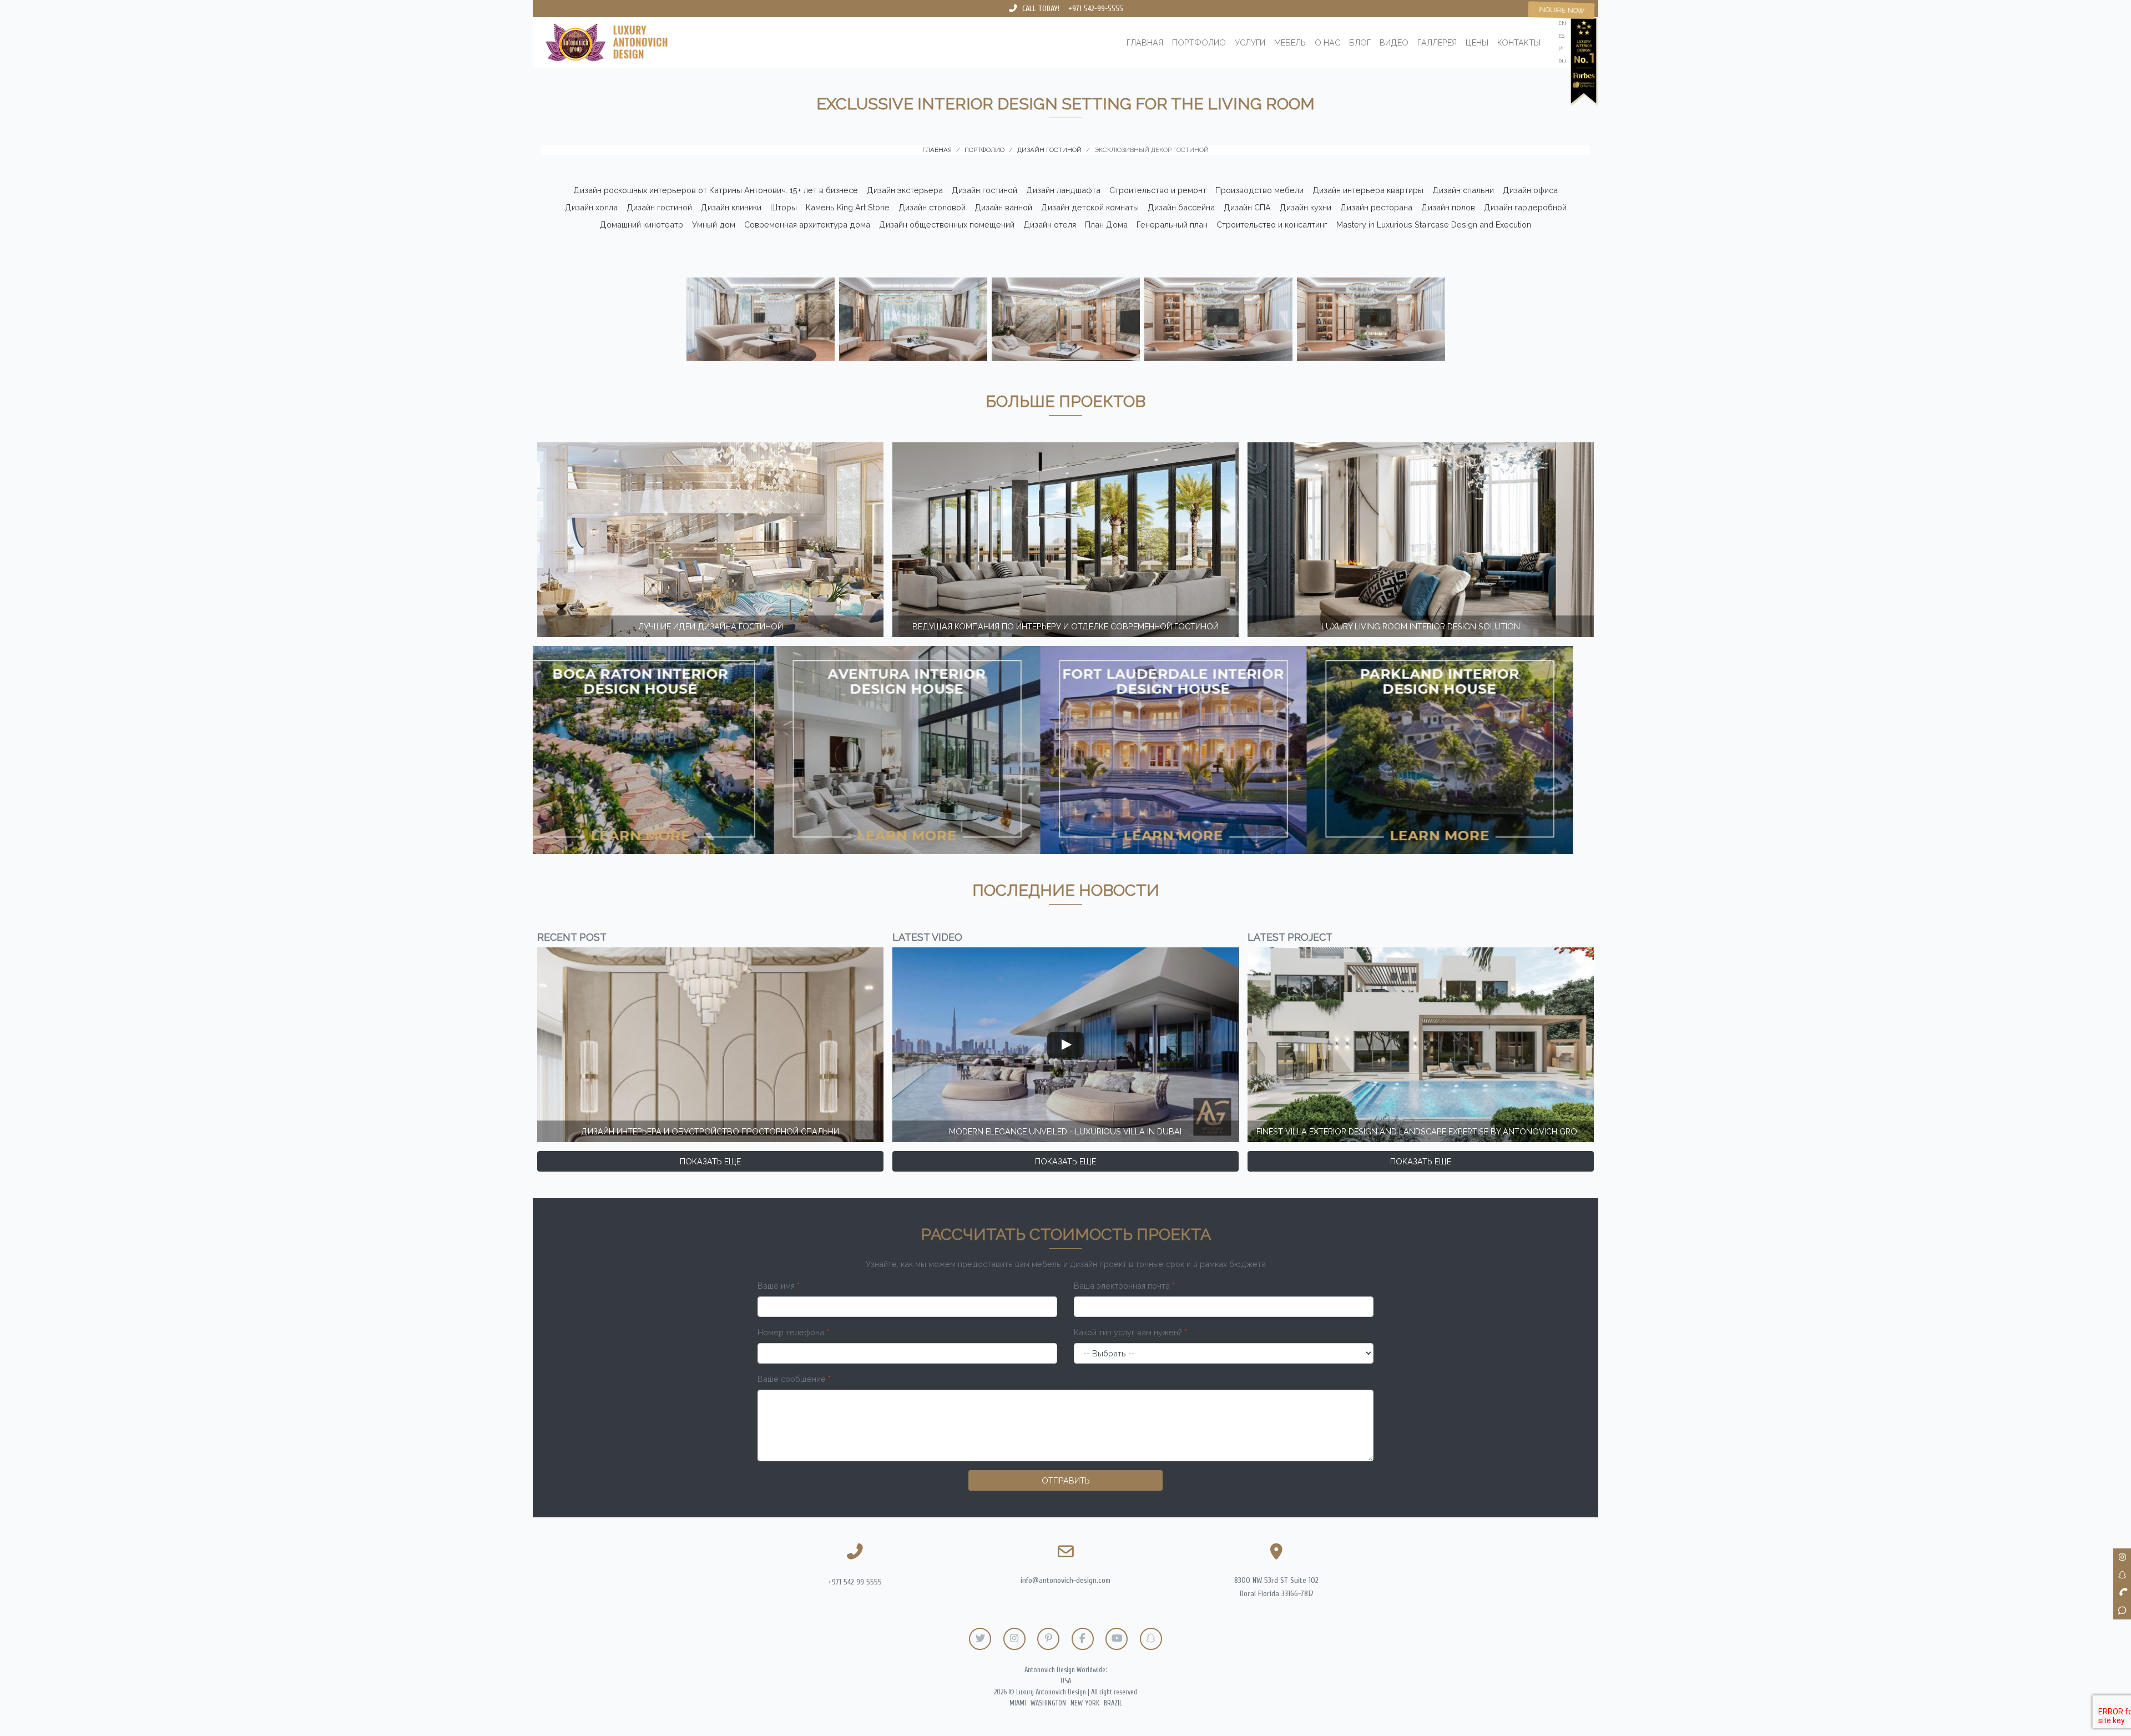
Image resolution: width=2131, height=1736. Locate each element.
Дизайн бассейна (1181, 207)
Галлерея (1437, 42)
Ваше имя (779, 1286)
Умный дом (714, 224)
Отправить (1066, 1480)
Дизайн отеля (1050, 224)
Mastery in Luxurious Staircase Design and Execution (1434, 224)
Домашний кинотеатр (642, 224)
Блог (1360, 42)
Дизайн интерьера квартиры (1368, 190)
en (1562, 23)
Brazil (1113, 1703)
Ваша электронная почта (1124, 1286)
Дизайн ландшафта (1063, 190)
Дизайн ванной (1003, 207)
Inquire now (1561, 10)
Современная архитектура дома (807, 224)
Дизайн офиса (1530, 190)
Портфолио (1199, 42)
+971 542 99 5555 (855, 1582)
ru (1562, 61)
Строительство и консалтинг (1272, 224)
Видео (1394, 42)
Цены (1477, 42)
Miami (1018, 1703)
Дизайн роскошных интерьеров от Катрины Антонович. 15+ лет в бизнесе (716, 190)
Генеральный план (1172, 224)
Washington (1048, 1703)
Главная (1145, 42)
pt (1561, 49)
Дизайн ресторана (1376, 207)
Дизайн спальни (1463, 190)
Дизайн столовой (932, 207)
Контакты (1519, 42)
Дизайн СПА (1247, 207)
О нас (1327, 42)
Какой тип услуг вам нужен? (1130, 1332)
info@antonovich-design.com (1065, 1580)
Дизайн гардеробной (1525, 207)
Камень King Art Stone (848, 207)
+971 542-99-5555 (1096, 9)
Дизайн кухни (1306, 207)
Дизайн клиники (731, 207)
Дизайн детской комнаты (1090, 207)
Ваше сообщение (794, 1379)
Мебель (1290, 42)
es (1561, 36)
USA (1066, 1681)
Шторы (784, 207)
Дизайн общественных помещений (947, 224)
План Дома (1106, 224)
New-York (1085, 1703)
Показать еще (710, 1161)
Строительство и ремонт (1158, 190)
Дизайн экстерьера (905, 190)
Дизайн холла (591, 207)
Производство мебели (1259, 190)
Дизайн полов (1448, 207)
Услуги (1250, 42)
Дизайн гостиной (984, 190)
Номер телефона (793, 1332)
